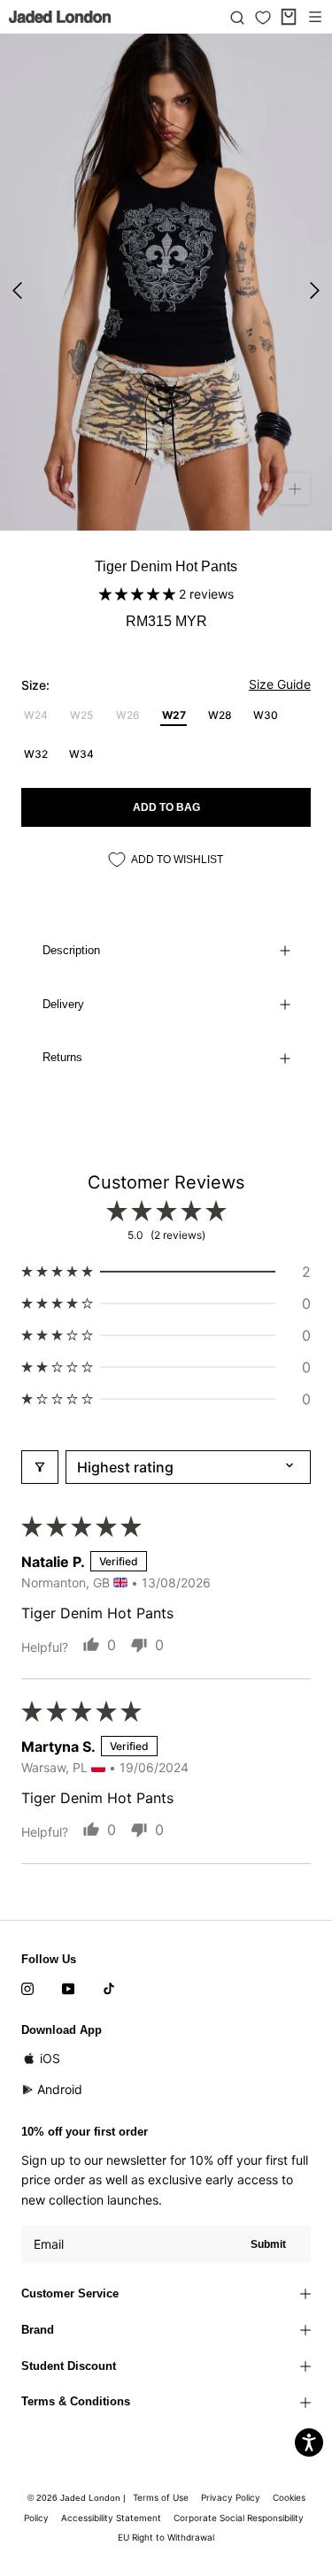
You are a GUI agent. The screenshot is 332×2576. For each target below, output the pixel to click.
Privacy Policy (231, 2497)
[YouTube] (68, 1988)
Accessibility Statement (111, 2518)
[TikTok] (109, 1988)
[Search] (237, 17)
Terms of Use (161, 2497)
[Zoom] (294, 489)
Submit (268, 2244)
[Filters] (40, 1467)
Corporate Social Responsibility (239, 2518)
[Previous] (17, 290)
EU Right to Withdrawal (166, 2537)
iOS (50, 2058)
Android (60, 2089)
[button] (139, 594)
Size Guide (280, 684)
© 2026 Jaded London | (78, 2498)
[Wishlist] (263, 18)
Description (71, 950)
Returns (62, 1057)
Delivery (63, 1004)
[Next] (315, 290)
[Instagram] (27, 1988)
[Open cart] (289, 17)
